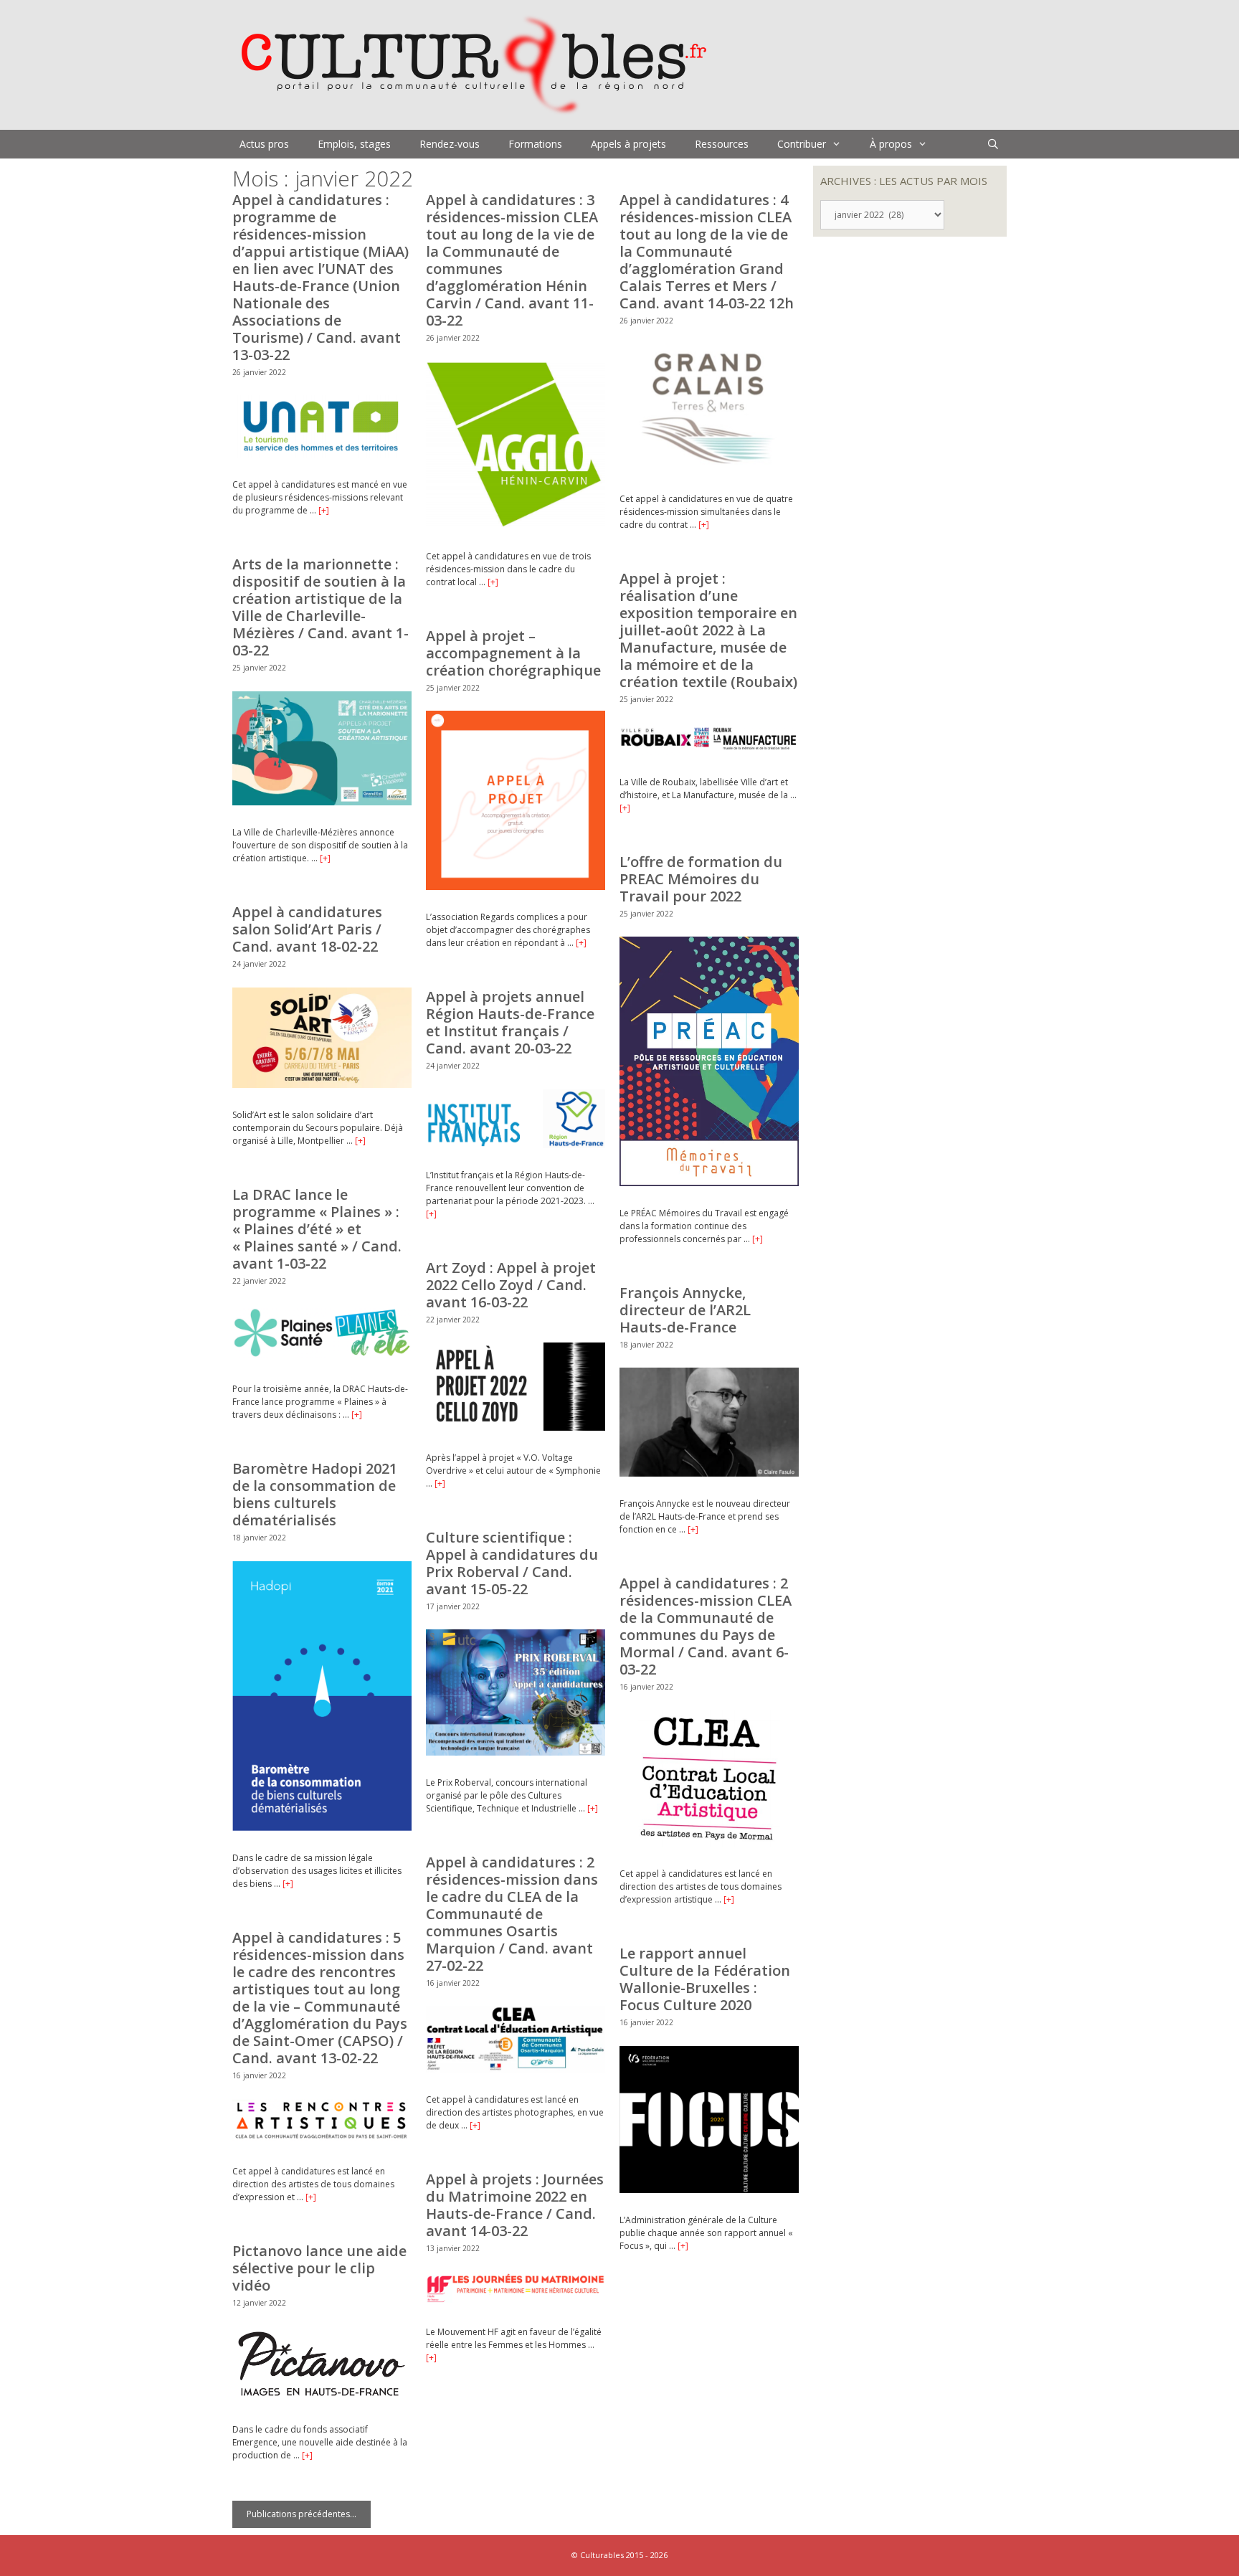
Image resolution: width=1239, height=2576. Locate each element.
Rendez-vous (450, 144)
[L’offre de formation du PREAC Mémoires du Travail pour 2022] (709, 1183)
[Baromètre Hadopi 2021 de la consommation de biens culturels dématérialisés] (322, 1828)
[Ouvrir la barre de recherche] (993, 144)
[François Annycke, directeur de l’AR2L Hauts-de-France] (709, 1473)
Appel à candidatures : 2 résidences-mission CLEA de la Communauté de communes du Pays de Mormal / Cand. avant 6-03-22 (706, 1626)
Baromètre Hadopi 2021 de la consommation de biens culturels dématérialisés (315, 1494)
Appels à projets (628, 144)
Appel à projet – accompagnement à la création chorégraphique (513, 653)
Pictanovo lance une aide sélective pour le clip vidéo (319, 2268)
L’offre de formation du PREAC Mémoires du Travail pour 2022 (701, 879)
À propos (891, 144)
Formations (535, 144)
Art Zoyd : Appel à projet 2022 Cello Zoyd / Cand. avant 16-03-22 (511, 1285)
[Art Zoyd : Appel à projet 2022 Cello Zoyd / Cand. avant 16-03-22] (516, 1427)
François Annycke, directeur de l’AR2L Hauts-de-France (685, 1310)
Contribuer (802, 144)
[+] (324, 510)
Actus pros (264, 144)
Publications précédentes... (302, 2514)
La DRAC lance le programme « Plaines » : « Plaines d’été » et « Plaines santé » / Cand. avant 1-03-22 (317, 1229)
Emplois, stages (354, 144)
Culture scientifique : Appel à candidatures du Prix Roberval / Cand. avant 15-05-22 (512, 1563)
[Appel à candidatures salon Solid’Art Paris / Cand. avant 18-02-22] (322, 1085)
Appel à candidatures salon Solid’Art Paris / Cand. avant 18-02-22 (307, 929)
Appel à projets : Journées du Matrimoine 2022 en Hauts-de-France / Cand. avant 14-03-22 (515, 2205)
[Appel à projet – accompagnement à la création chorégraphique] (516, 887)
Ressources (722, 144)
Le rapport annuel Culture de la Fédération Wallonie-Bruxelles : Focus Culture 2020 (705, 1979)
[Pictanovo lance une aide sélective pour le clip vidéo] (322, 2399)
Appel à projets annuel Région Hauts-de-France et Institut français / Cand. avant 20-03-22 (510, 1022)
